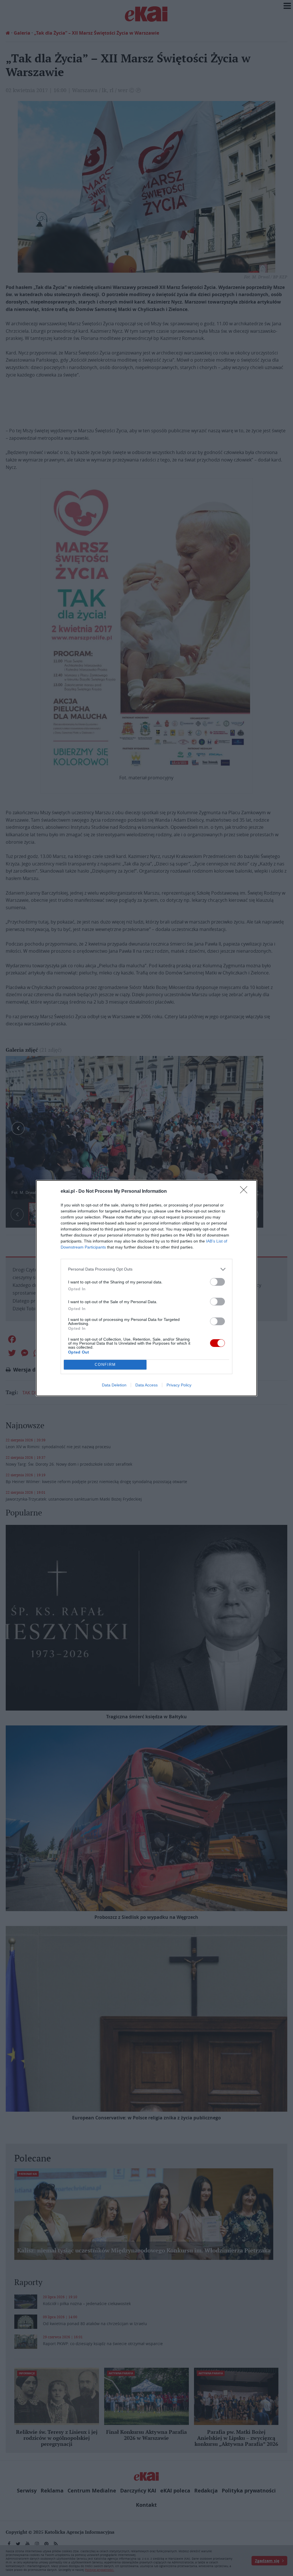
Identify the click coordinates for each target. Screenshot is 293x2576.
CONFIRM (105, 1365)
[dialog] (146, 1288)
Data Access (146, 1385)
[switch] (217, 1282)
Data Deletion (114, 1385)
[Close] (246, 1192)
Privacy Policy (179, 1385)
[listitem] (146, 1269)
